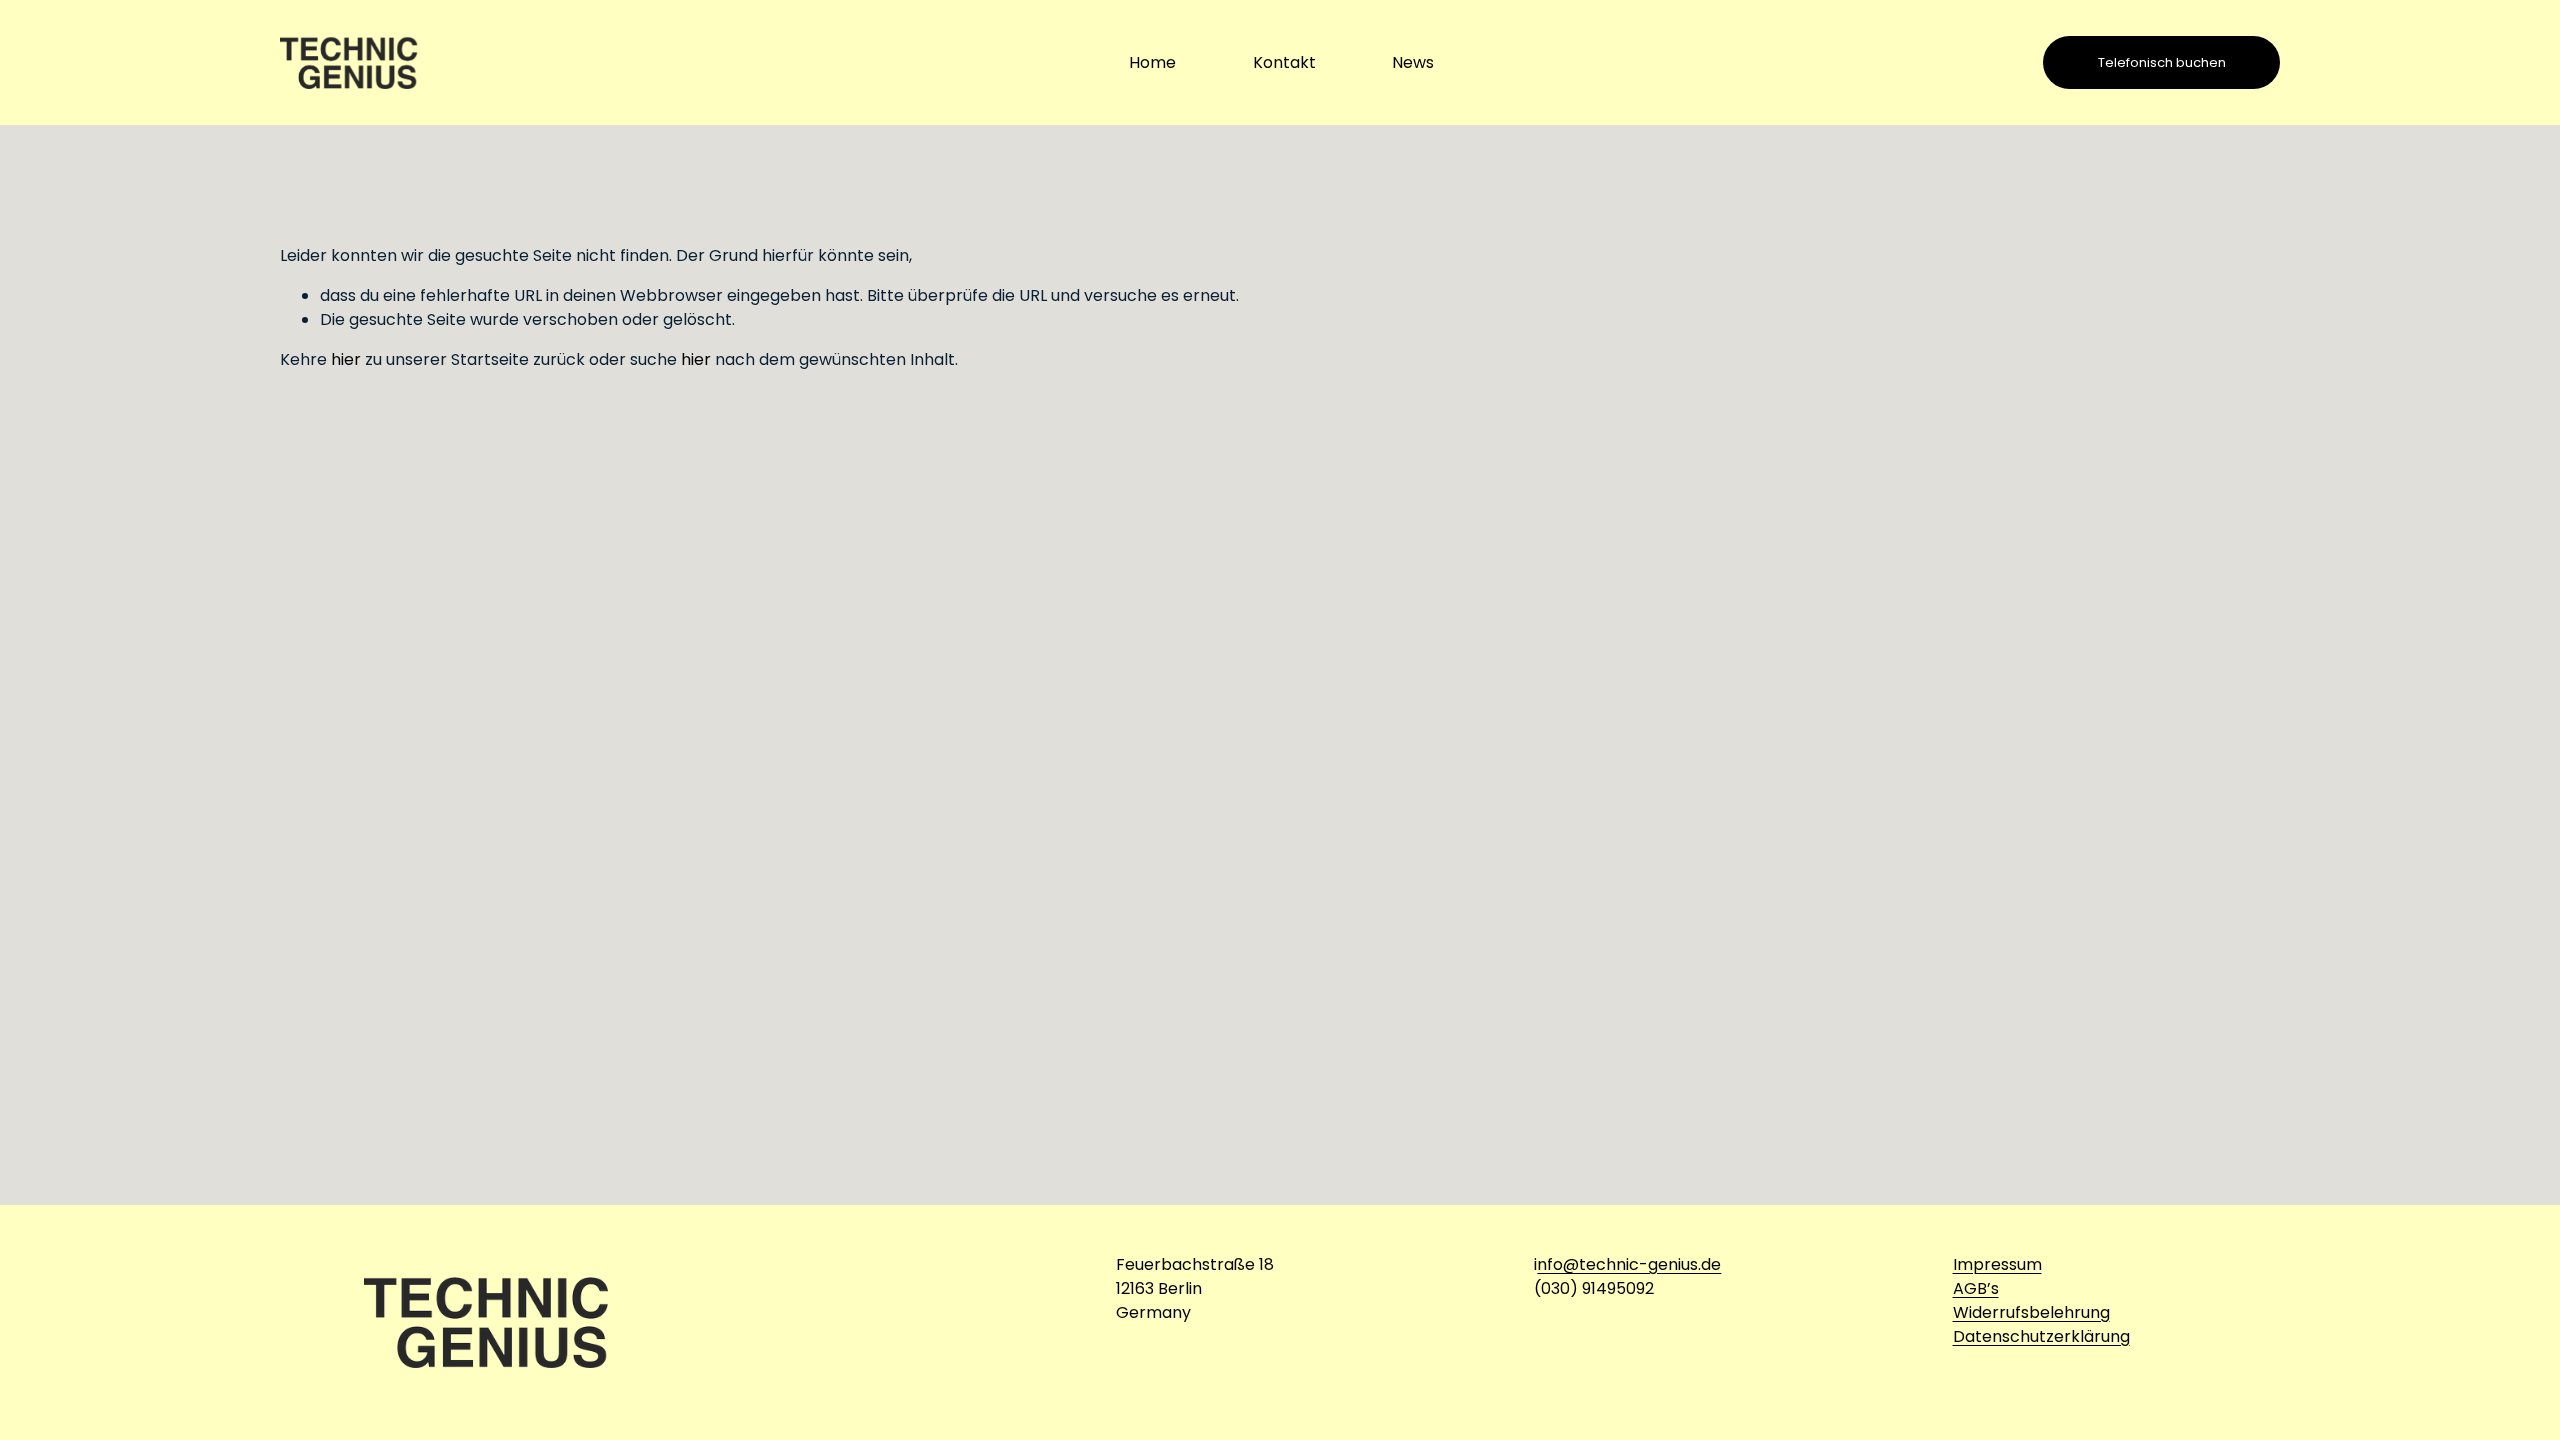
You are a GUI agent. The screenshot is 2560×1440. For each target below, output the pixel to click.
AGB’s (1976, 1288)
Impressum (1997, 1264)
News (1413, 62)
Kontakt (1284, 62)
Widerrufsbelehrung (2031, 1312)
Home (1152, 62)
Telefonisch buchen (2162, 62)
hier (346, 359)
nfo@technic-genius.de (1629, 1264)
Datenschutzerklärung (2041, 1336)
